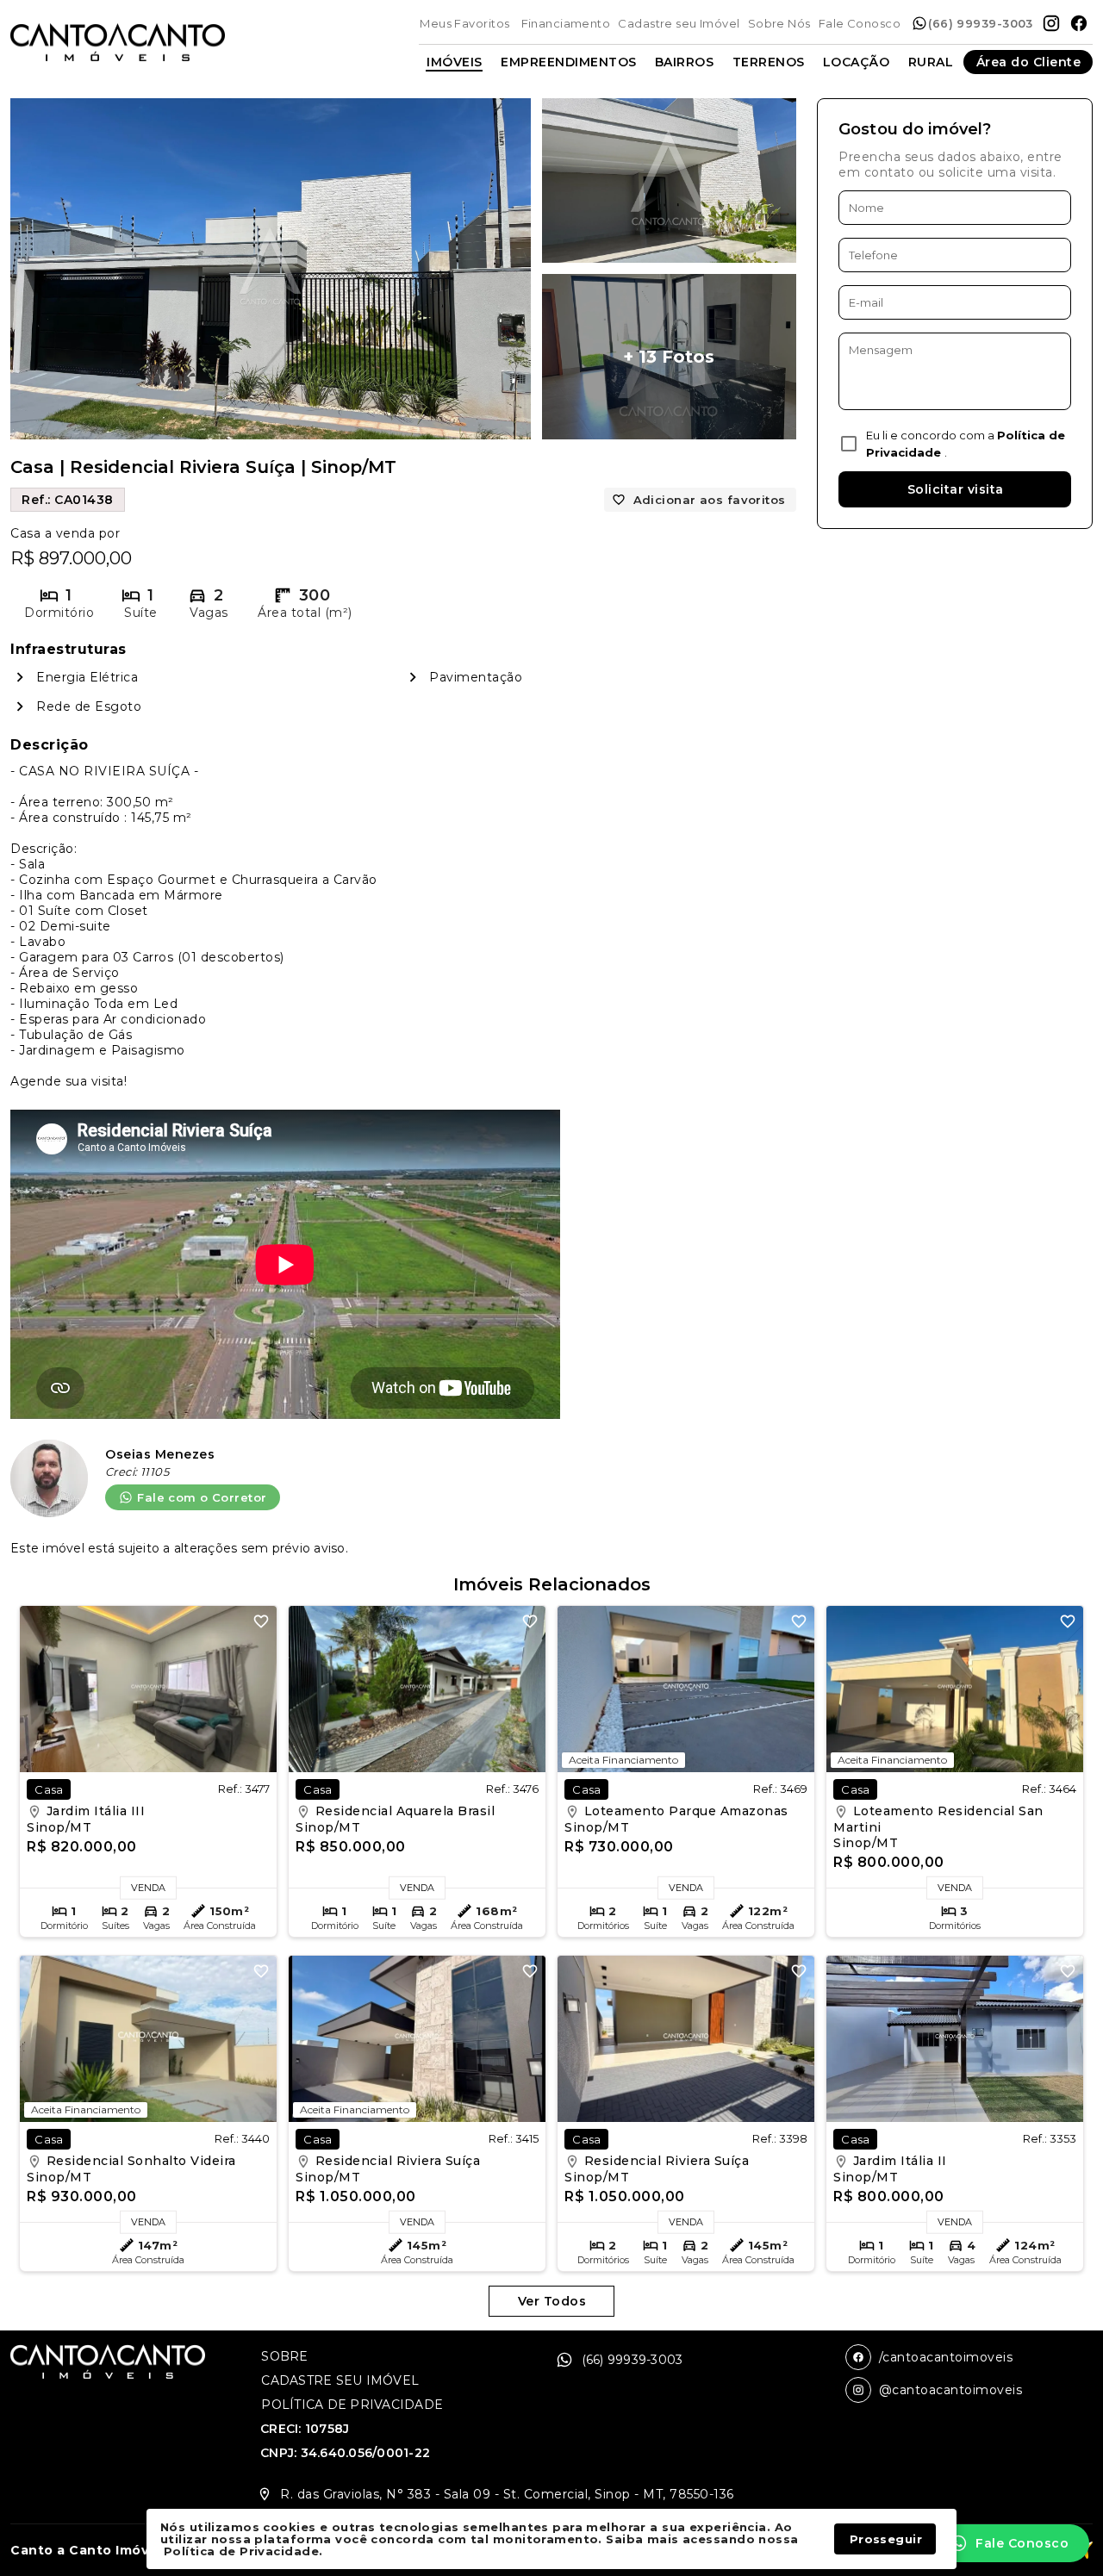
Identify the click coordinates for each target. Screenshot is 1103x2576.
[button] (1010, 2543)
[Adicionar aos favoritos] (261, 1621)
